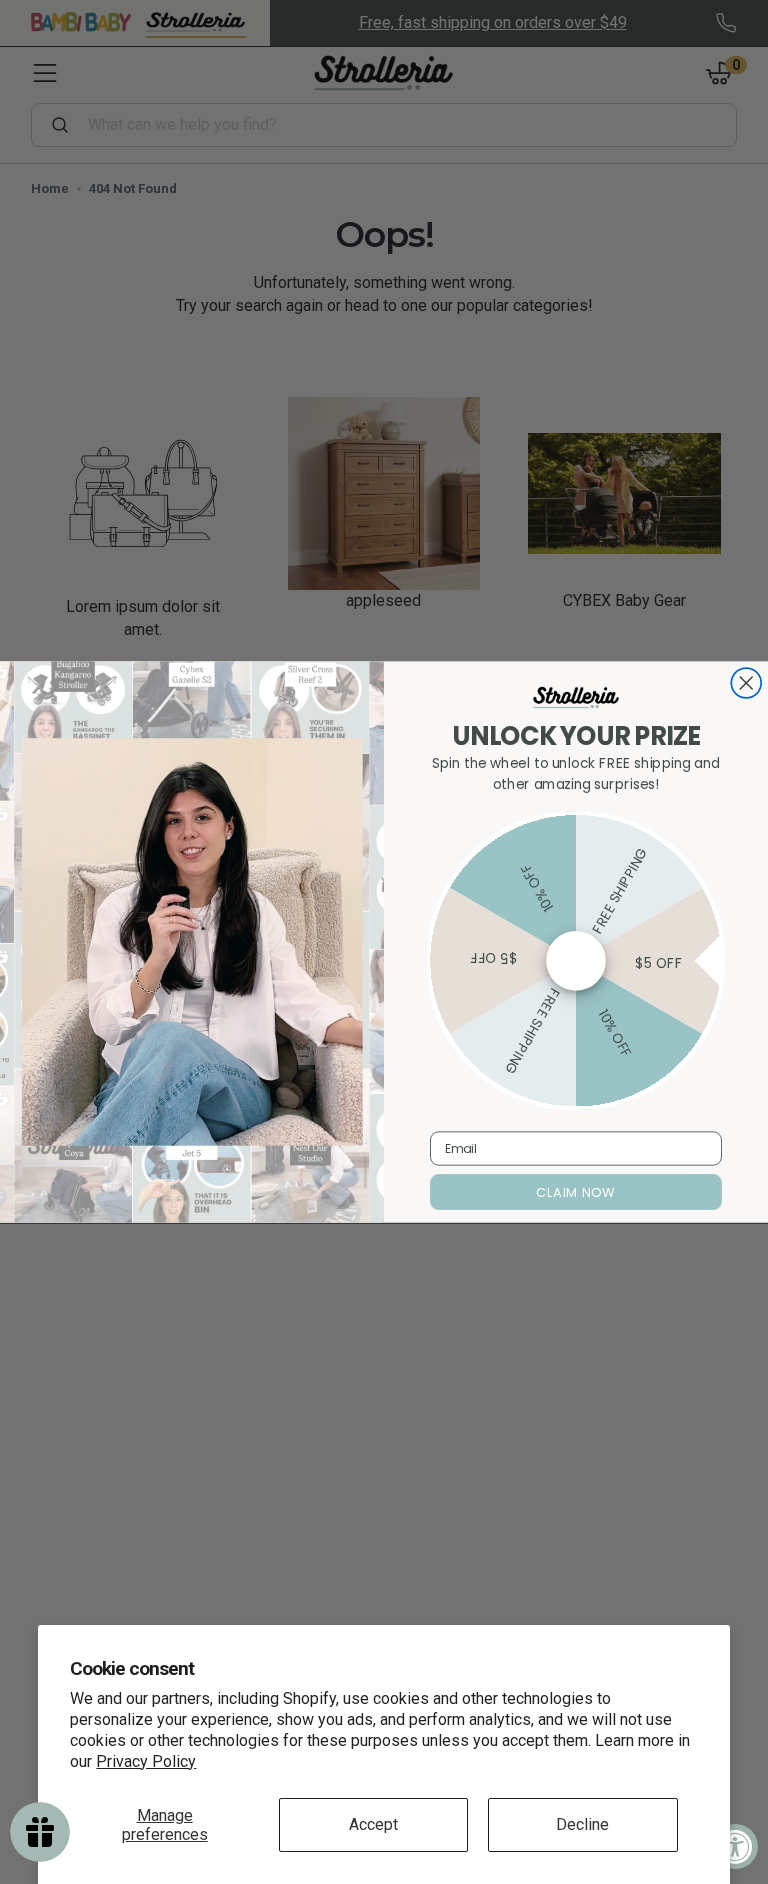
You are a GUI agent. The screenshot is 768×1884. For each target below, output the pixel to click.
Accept (373, 1824)
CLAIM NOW (575, 1192)
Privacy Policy (146, 1761)
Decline (582, 1824)
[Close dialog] (746, 683)
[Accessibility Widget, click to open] (735, 1846)
